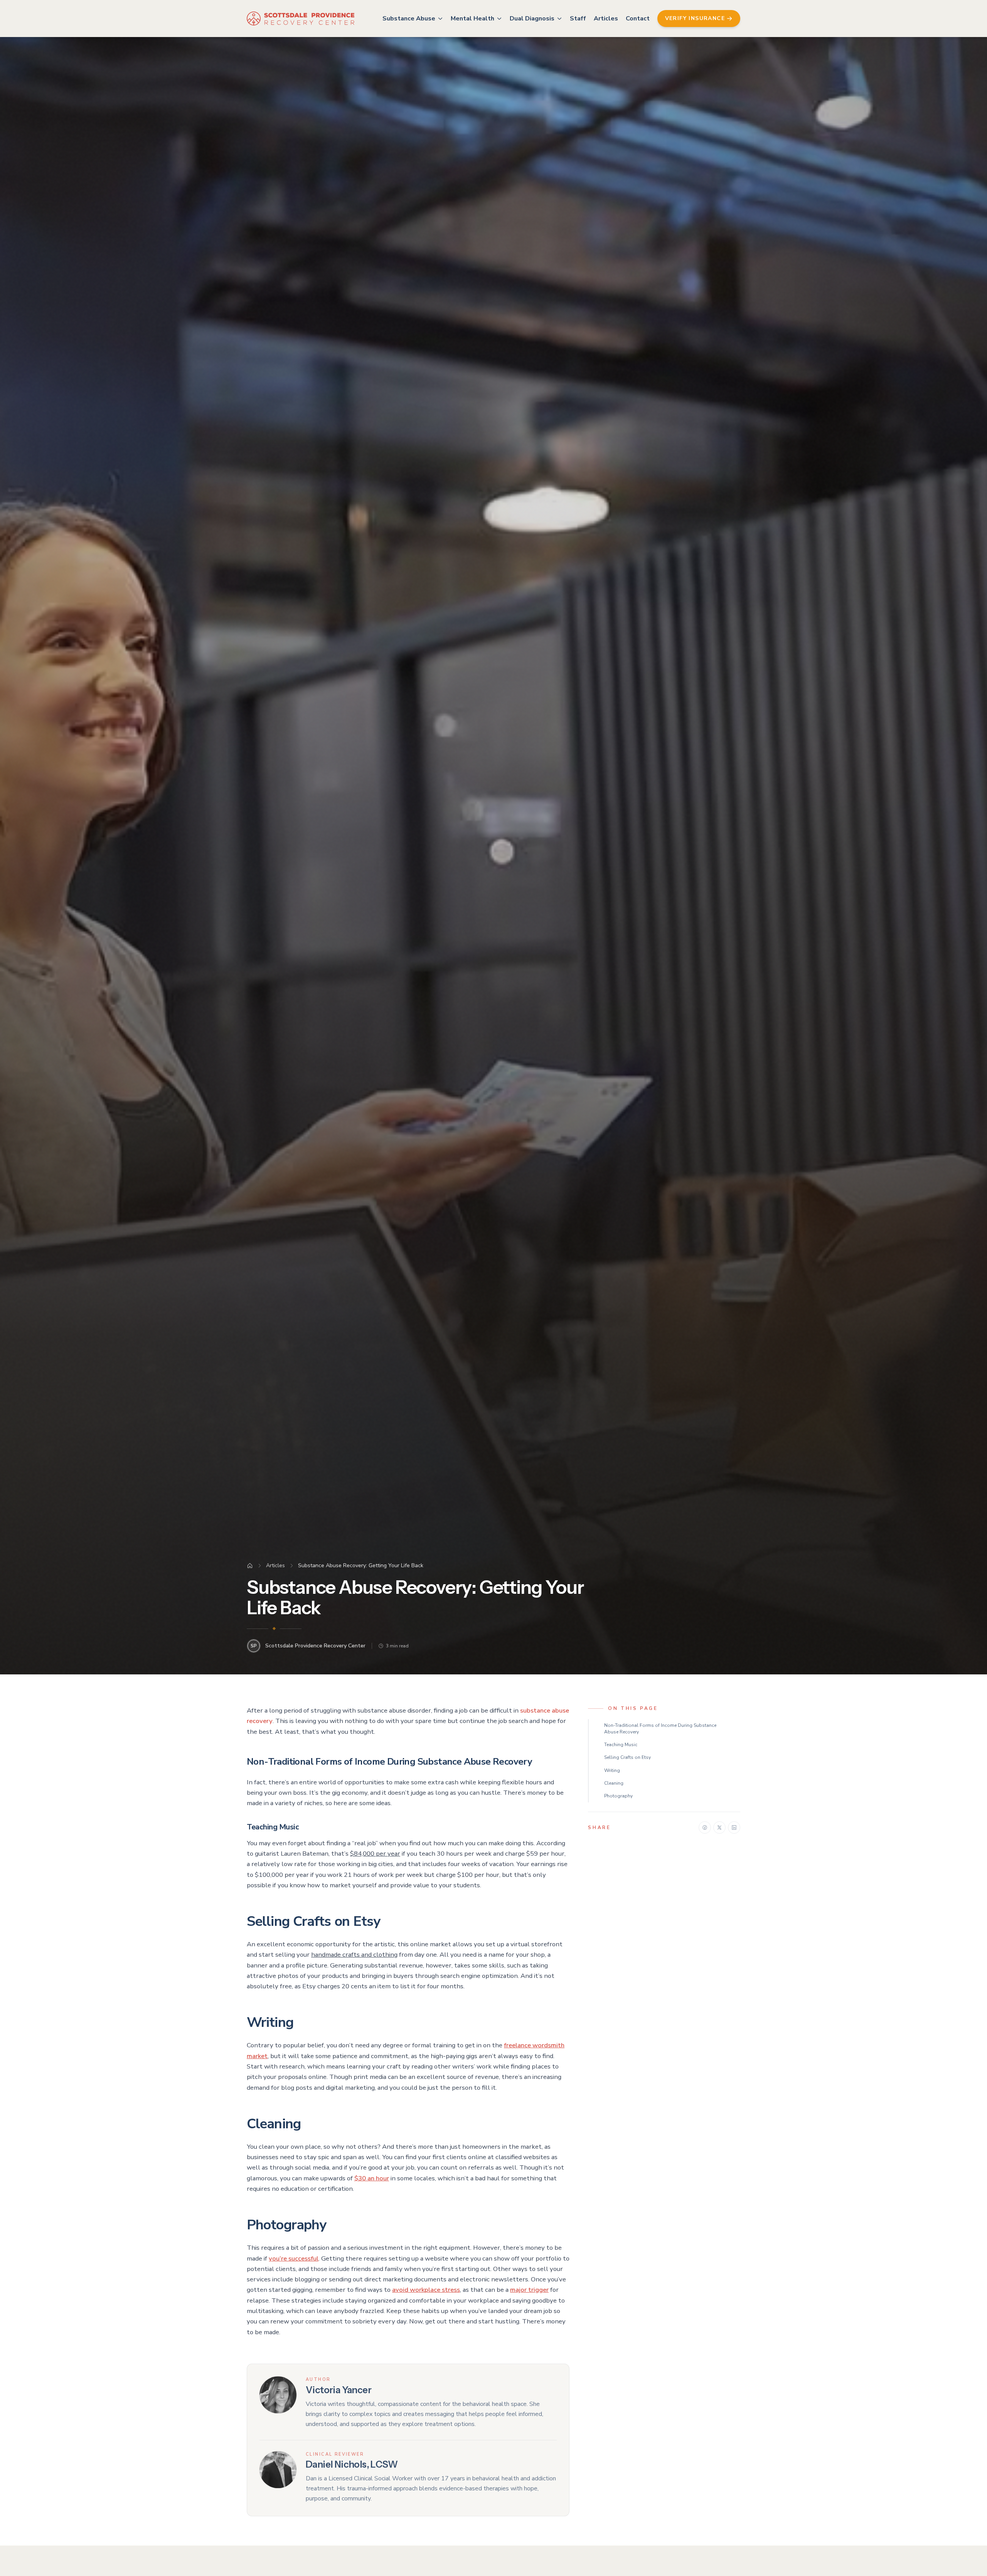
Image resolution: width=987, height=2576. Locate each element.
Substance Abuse (409, 19)
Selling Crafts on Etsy (627, 1757)
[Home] (250, 1566)
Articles (606, 19)
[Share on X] (719, 1827)
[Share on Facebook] (705, 1827)
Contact (638, 19)
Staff (578, 19)
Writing (612, 1770)
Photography (618, 1796)
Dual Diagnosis (532, 19)
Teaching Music (621, 1745)
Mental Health (472, 19)
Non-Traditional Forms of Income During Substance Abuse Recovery (660, 1729)
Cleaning (614, 1783)
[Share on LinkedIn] (734, 1827)
